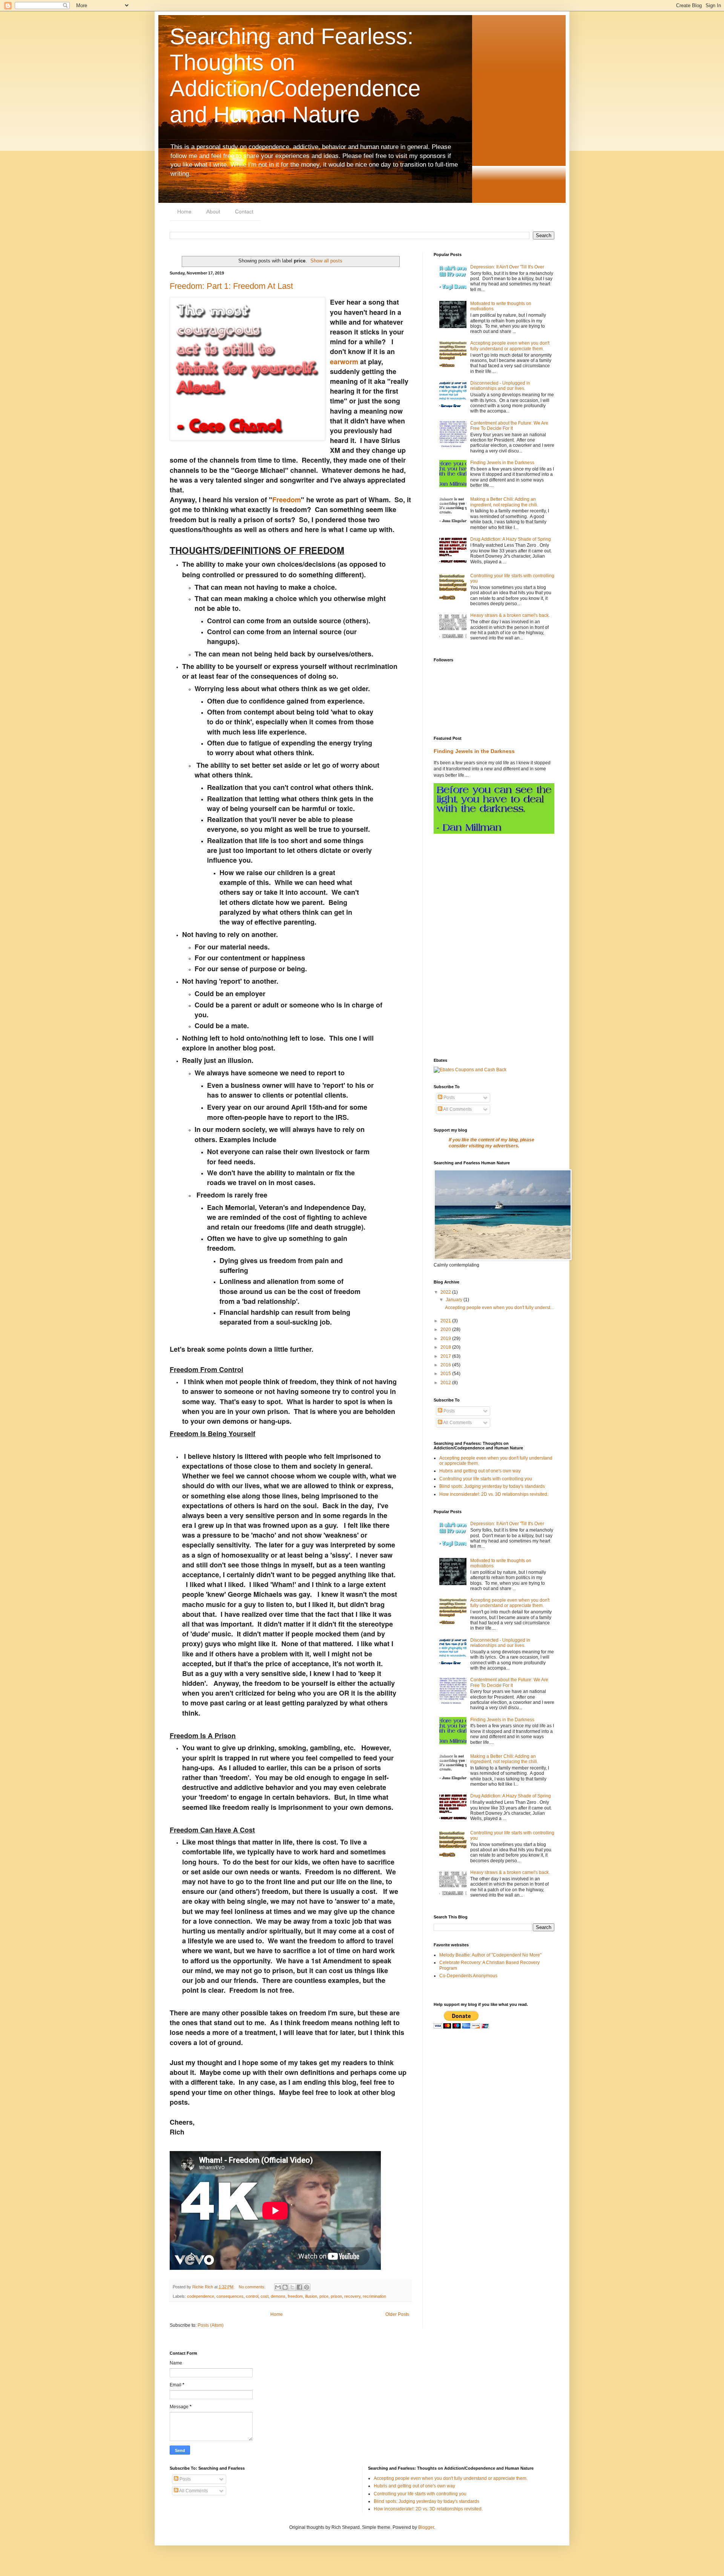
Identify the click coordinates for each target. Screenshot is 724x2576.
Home (184, 212)
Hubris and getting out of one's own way (480, 1471)
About (213, 212)
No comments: (253, 2287)
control (252, 2296)
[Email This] (278, 2287)
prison (336, 2296)
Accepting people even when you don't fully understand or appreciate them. (510, 346)
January (455, 1300)
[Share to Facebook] (299, 2287)
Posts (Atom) (211, 2325)
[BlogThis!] (285, 2287)
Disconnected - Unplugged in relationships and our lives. (500, 386)
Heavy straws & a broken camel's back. (510, 615)
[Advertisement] (494, 894)
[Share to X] (292, 2287)
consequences (230, 2296)
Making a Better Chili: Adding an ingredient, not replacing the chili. (504, 502)
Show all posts (326, 261)
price (324, 2296)
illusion (311, 2296)
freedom (295, 2296)
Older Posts (397, 2314)
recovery (352, 2296)
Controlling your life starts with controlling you (486, 1479)
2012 (446, 1383)
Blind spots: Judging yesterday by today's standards (492, 1486)
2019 (446, 1339)
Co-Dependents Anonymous (468, 1976)
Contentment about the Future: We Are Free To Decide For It (509, 426)
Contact (244, 212)
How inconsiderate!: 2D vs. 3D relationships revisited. (494, 1494)
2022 (446, 1292)
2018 (446, 1347)
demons (278, 2296)
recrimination (374, 2296)
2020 (446, 1329)
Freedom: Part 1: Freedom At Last (231, 286)
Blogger (426, 2527)
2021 (446, 1321)
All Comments (457, 1109)
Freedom (287, 500)
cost (265, 2296)
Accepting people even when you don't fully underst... (499, 1308)
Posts (449, 1098)
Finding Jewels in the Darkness (502, 463)
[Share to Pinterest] (307, 2287)
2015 (446, 1374)
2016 (446, 1365)
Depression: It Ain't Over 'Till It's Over (507, 267)
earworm (344, 362)
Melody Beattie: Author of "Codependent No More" (490, 1955)
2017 (446, 1356)
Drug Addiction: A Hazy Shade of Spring (511, 539)
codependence (201, 2296)
